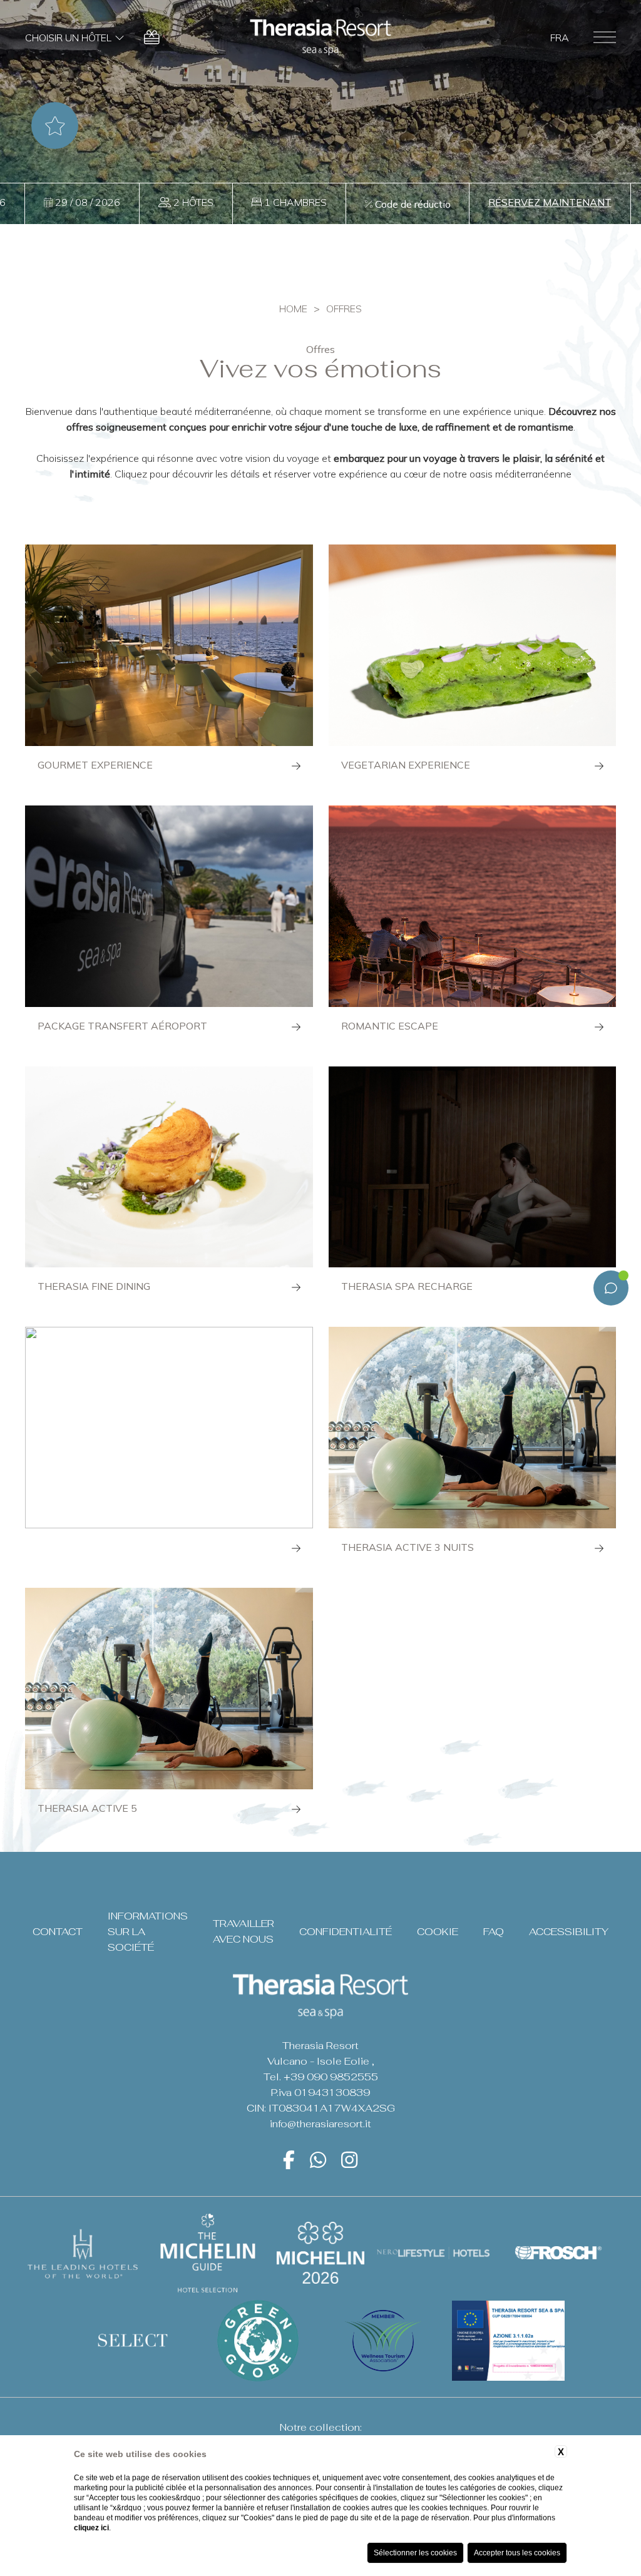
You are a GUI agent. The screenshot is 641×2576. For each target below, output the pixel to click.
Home (293, 309)
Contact (58, 1932)
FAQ (494, 1932)
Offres (344, 309)
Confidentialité (346, 1932)
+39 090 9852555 (331, 2077)
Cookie (438, 1932)
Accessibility (569, 1932)
